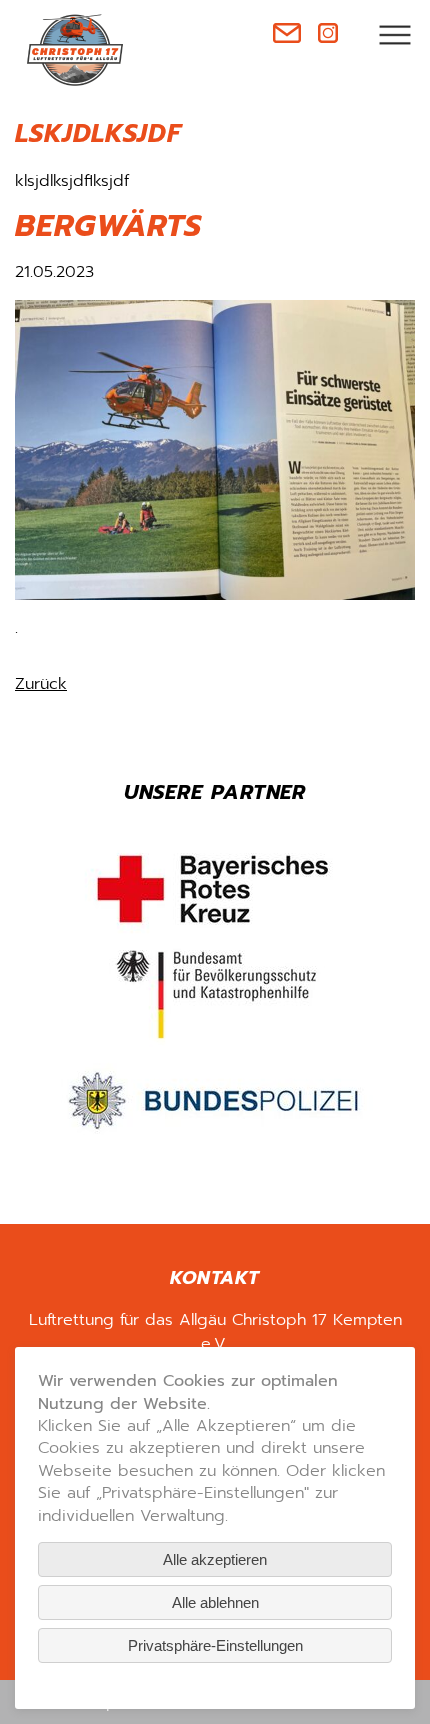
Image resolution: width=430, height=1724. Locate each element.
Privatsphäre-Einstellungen (215, 1645)
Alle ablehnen (215, 1602)
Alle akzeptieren (215, 1559)
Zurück (41, 684)
